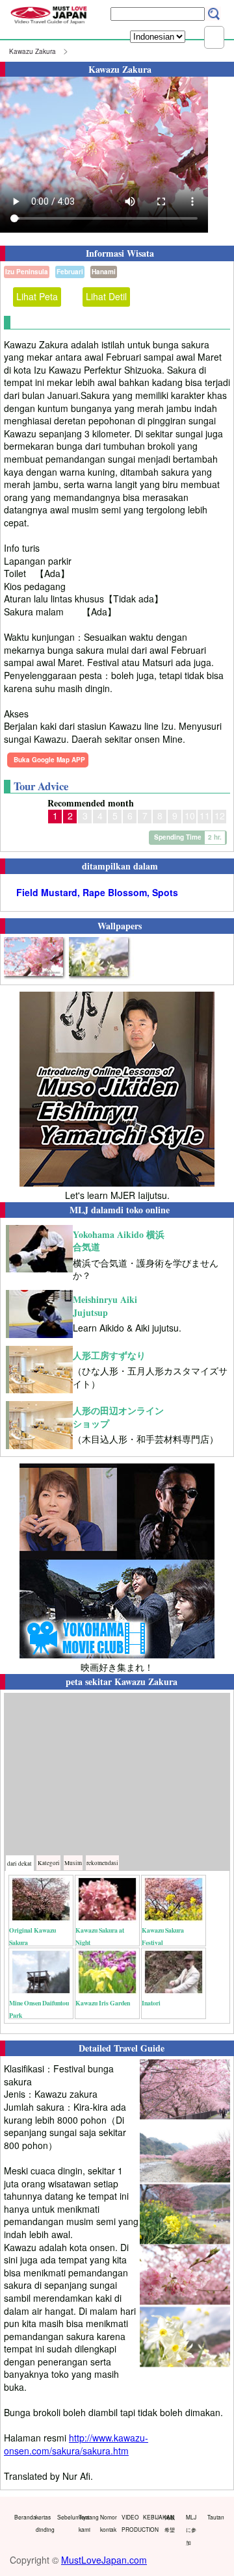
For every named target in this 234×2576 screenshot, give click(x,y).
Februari (70, 272)
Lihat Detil (106, 296)
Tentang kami (86, 2523)
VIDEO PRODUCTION (129, 2523)
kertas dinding (44, 2523)
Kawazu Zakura (32, 51)
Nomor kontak (108, 2523)
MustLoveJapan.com (104, 2560)
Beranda (22, 2517)
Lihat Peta (37, 296)
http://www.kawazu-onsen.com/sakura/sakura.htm (76, 2444)
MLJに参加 (191, 2530)
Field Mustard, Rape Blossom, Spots (97, 893)
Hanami (104, 272)
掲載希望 (170, 2523)
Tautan (215, 2517)
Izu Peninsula (27, 272)
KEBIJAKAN (151, 2517)
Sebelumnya (65, 2517)
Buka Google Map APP (49, 760)
